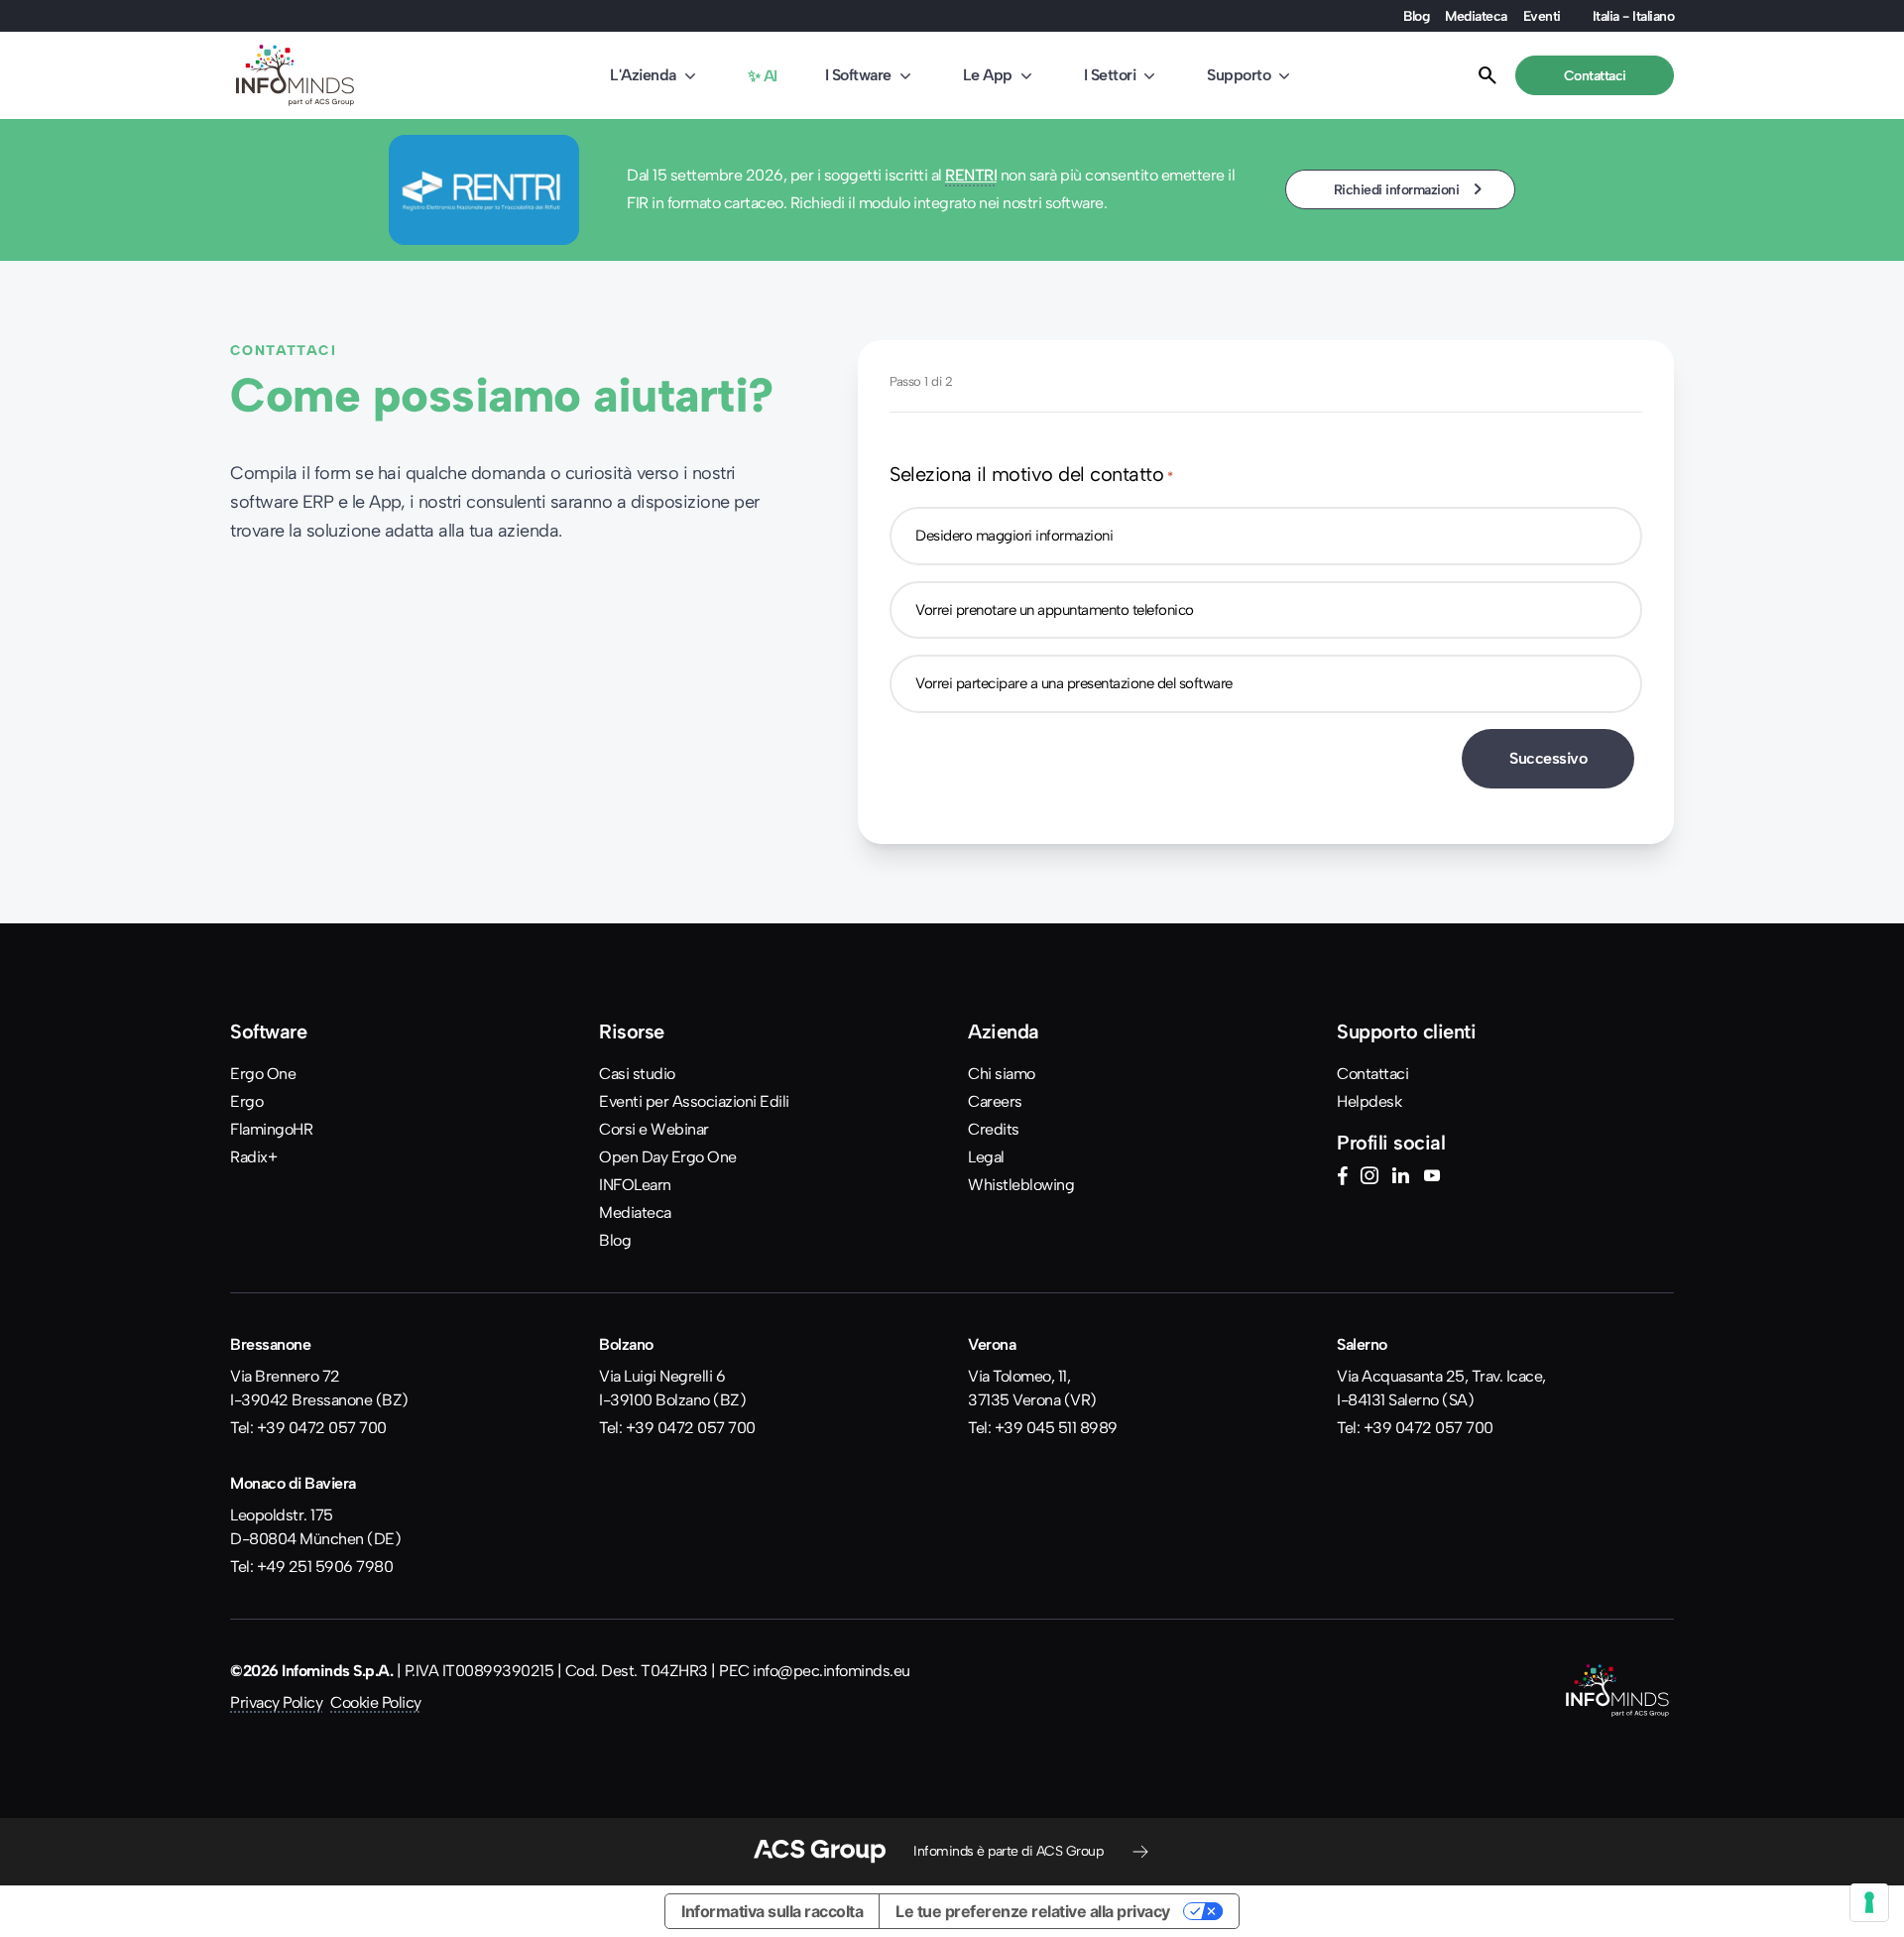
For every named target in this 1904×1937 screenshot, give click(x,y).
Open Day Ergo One (668, 1157)
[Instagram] (1369, 1178)
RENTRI (971, 175)
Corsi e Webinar (654, 1129)
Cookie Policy (376, 1702)
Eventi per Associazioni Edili (694, 1101)
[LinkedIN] (1400, 1178)
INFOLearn (635, 1185)
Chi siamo (1002, 1074)
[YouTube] (1432, 1178)
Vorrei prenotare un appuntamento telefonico (1055, 610)
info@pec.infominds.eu (832, 1671)
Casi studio (637, 1074)
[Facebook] (1342, 1178)
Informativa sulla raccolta (772, 1911)
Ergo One (263, 1074)
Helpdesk (1369, 1101)
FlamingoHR (271, 1129)
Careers (995, 1101)
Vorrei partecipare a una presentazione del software (1074, 683)
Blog (1416, 16)
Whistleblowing (1021, 1185)
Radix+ (253, 1157)
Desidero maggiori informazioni (1014, 536)
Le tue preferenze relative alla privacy (1033, 1911)
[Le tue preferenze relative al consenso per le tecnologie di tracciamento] (1869, 1902)
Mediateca (1476, 16)
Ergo (246, 1101)
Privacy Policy (276, 1702)
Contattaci (1372, 1074)
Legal (986, 1157)
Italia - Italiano (1634, 16)
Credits (994, 1129)
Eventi (1542, 16)
